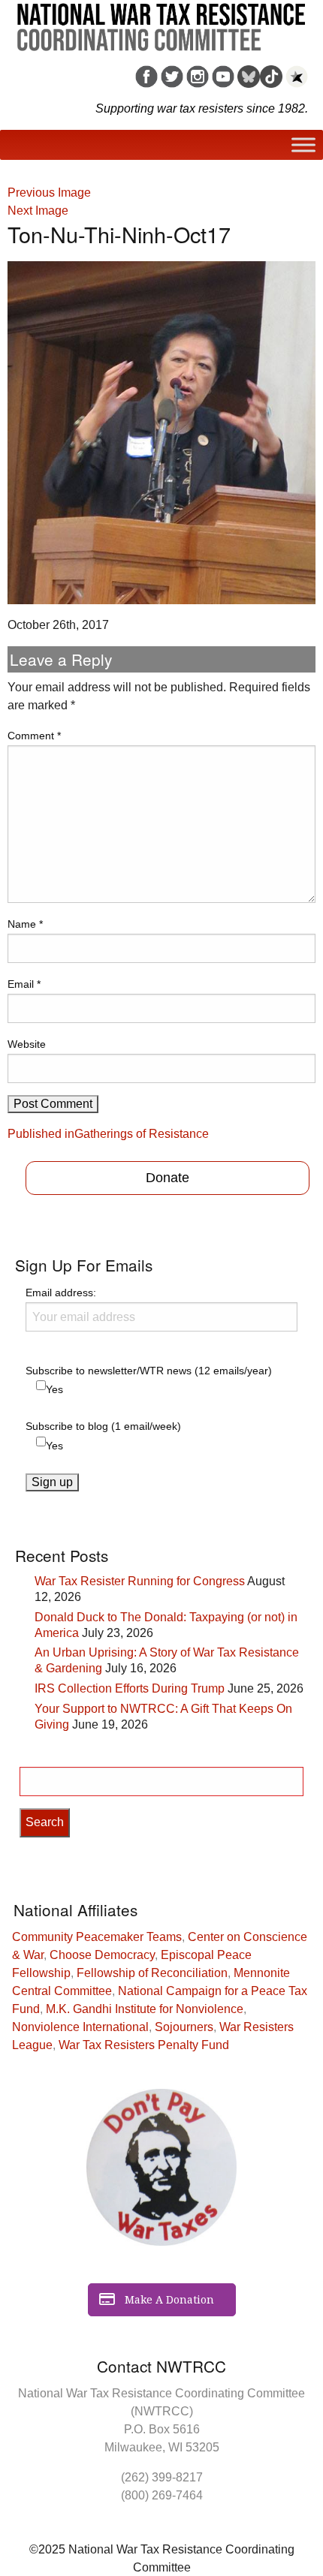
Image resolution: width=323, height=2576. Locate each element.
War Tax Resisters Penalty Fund (144, 2045)
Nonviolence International (80, 2027)
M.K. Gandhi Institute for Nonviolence (145, 2009)
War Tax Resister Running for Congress (140, 1581)
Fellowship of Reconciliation (152, 1973)
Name (25, 924)
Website (27, 1044)
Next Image (38, 211)
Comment (34, 736)
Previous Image (49, 193)
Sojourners (184, 2027)
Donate (168, 1178)
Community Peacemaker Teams (97, 1937)
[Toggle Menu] (303, 145)
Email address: (61, 1293)
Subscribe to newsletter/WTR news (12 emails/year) (149, 1371)
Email (24, 984)
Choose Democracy (102, 1955)
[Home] (161, 22)
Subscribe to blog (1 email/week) (103, 1426)
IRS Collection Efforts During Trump (130, 1688)
